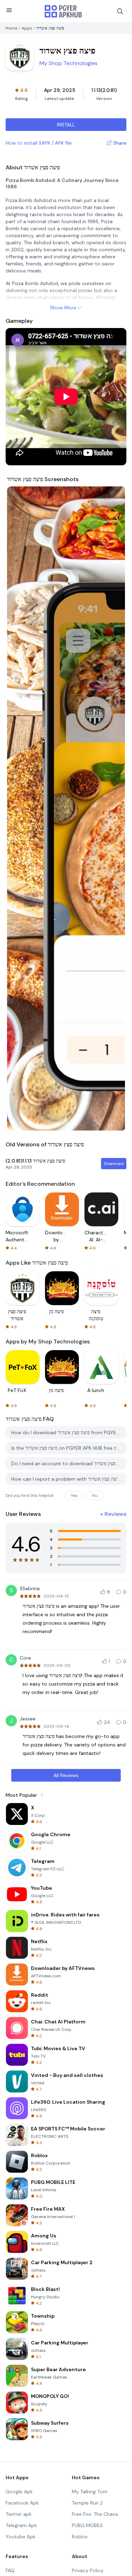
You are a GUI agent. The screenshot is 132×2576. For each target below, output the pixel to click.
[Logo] (63, 11)
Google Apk (19, 2492)
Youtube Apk (21, 2537)
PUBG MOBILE (87, 2525)
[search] (120, 11)
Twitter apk (19, 2514)
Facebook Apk (22, 2503)
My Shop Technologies (68, 63)
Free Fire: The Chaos (95, 2514)
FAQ (10, 2570)
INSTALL (66, 125)
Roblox (80, 2537)
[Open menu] (9, 10)
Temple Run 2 (87, 2503)
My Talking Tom (90, 2492)
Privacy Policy (88, 2570)
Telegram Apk (21, 2525)
